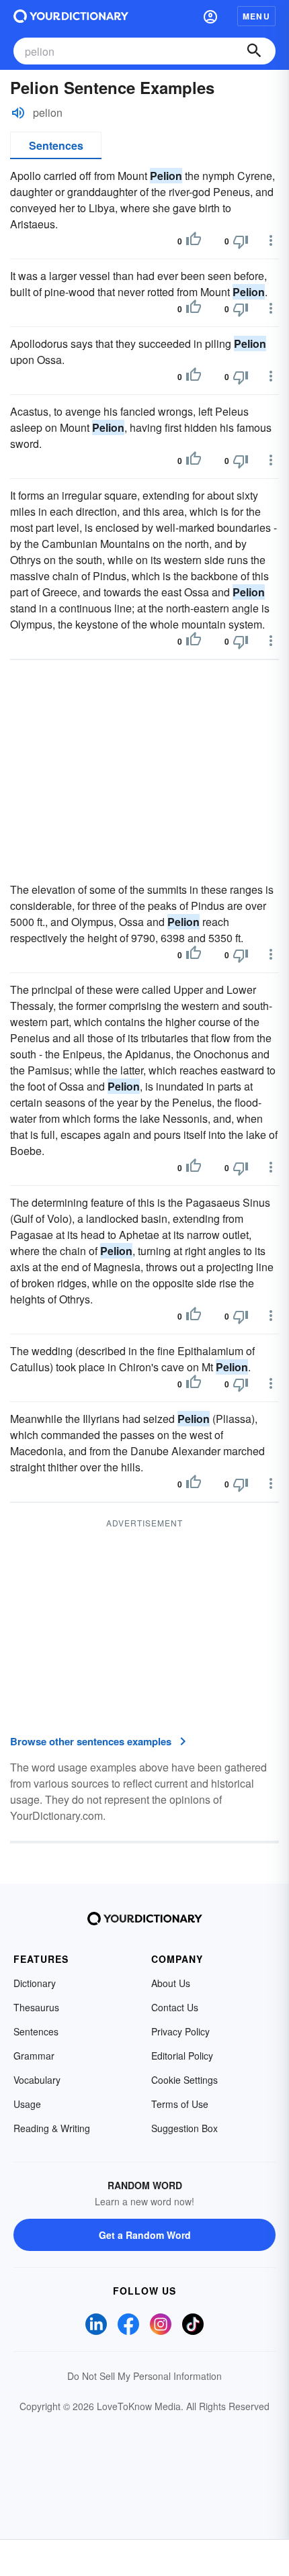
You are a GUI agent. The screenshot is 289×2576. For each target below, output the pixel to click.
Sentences (56, 145)
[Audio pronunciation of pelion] (18, 113)
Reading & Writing (52, 2128)
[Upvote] (194, 241)
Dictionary (35, 1983)
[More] (271, 240)
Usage (27, 2104)
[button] (210, 16)
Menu (256, 16)
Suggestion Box (184, 2128)
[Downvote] (241, 241)
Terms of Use (180, 2104)
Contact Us (175, 2007)
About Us (171, 1983)
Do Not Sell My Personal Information (144, 2376)
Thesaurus (36, 2007)
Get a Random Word (145, 2235)
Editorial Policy (182, 2056)
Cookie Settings (184, 2080)
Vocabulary (37, 2080)
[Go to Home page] (71, 16)
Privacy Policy (180, 2031)
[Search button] (254, 51)
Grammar (34, 2056)
